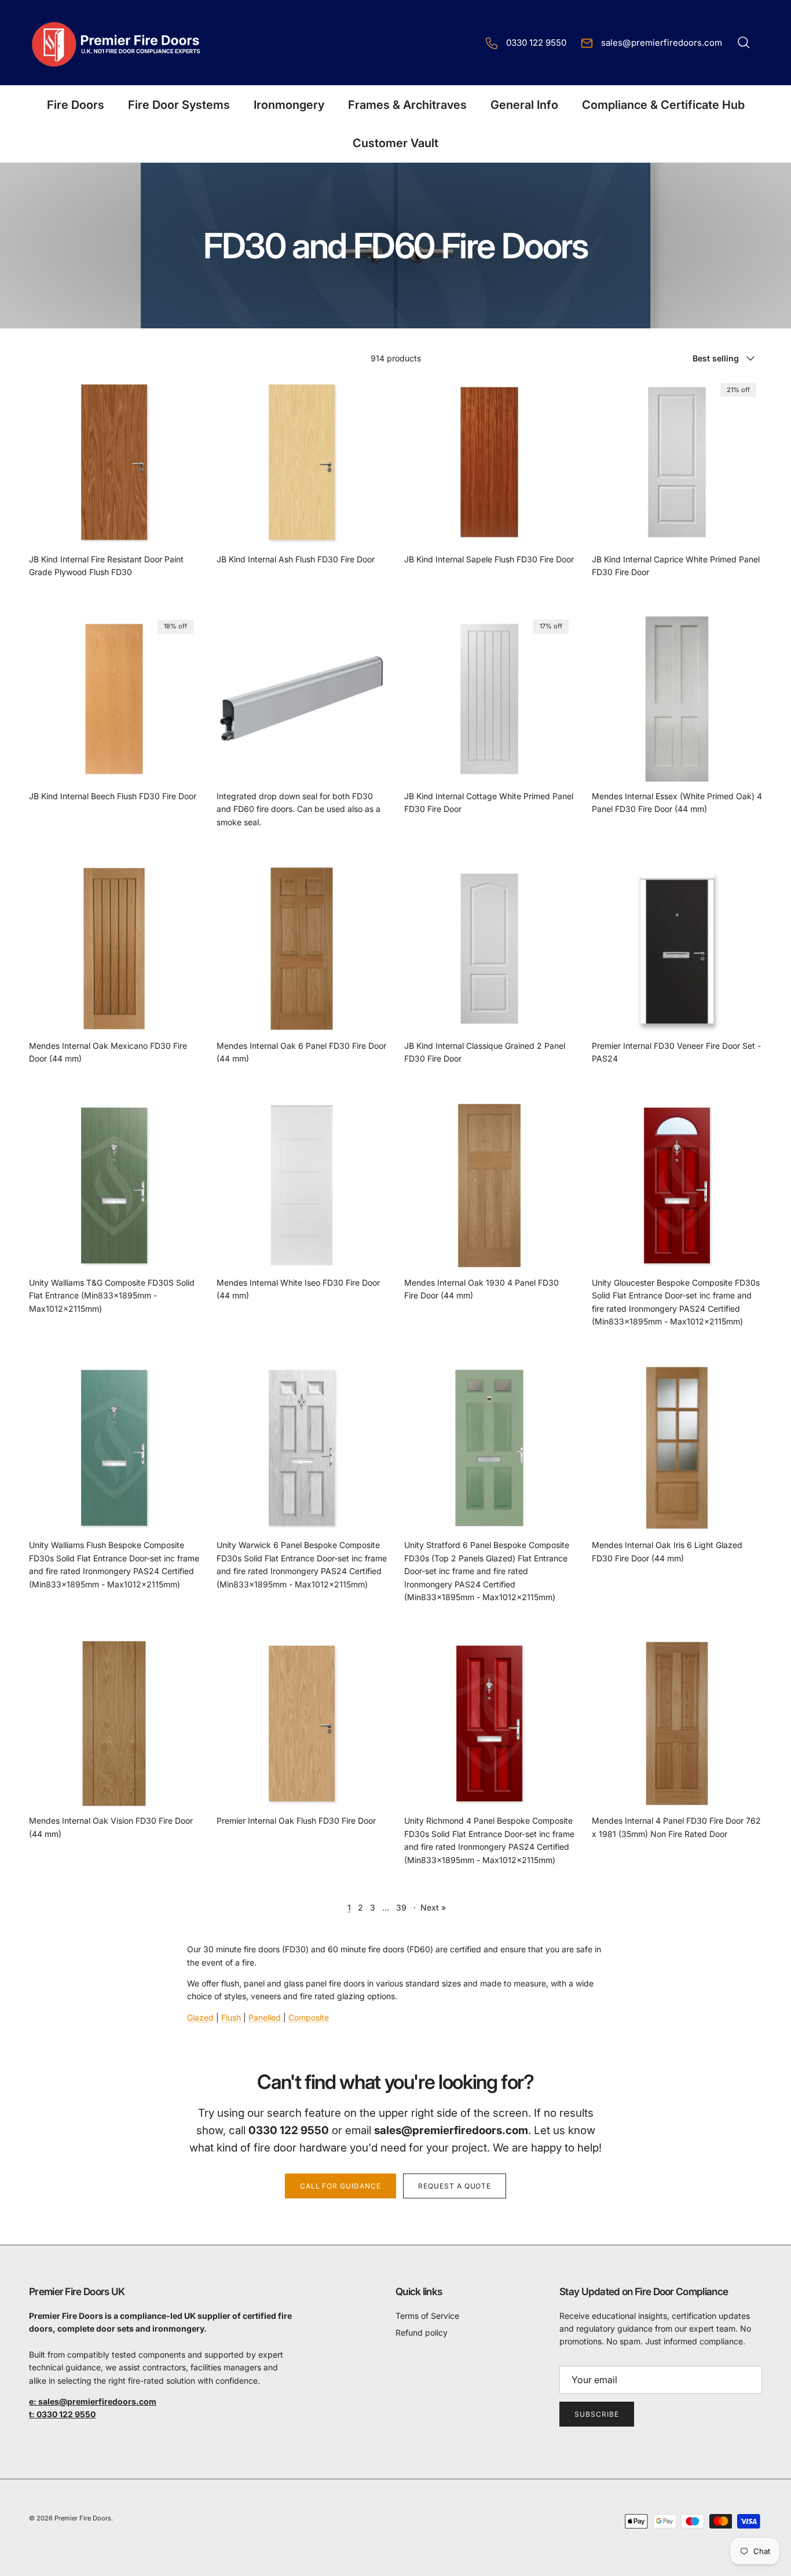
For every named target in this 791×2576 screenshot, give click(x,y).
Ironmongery (289, 105)
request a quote (455, 2186)
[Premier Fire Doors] (117, 43)
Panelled (265, 2017)
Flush (231, 2017)
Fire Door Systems (179, 105)
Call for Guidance (340, 2186)
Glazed (200, 2017)
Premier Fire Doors (83, 2518)
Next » (433, 1907)
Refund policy (422, 2332)
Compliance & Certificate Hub (663, 105)
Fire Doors (76, 105)
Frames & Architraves (407, 105)
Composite (309, 2017)
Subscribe (597, 2414)
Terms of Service (427, 2316)
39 (401, 1907)
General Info (524, 105)
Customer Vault (395, 143)
